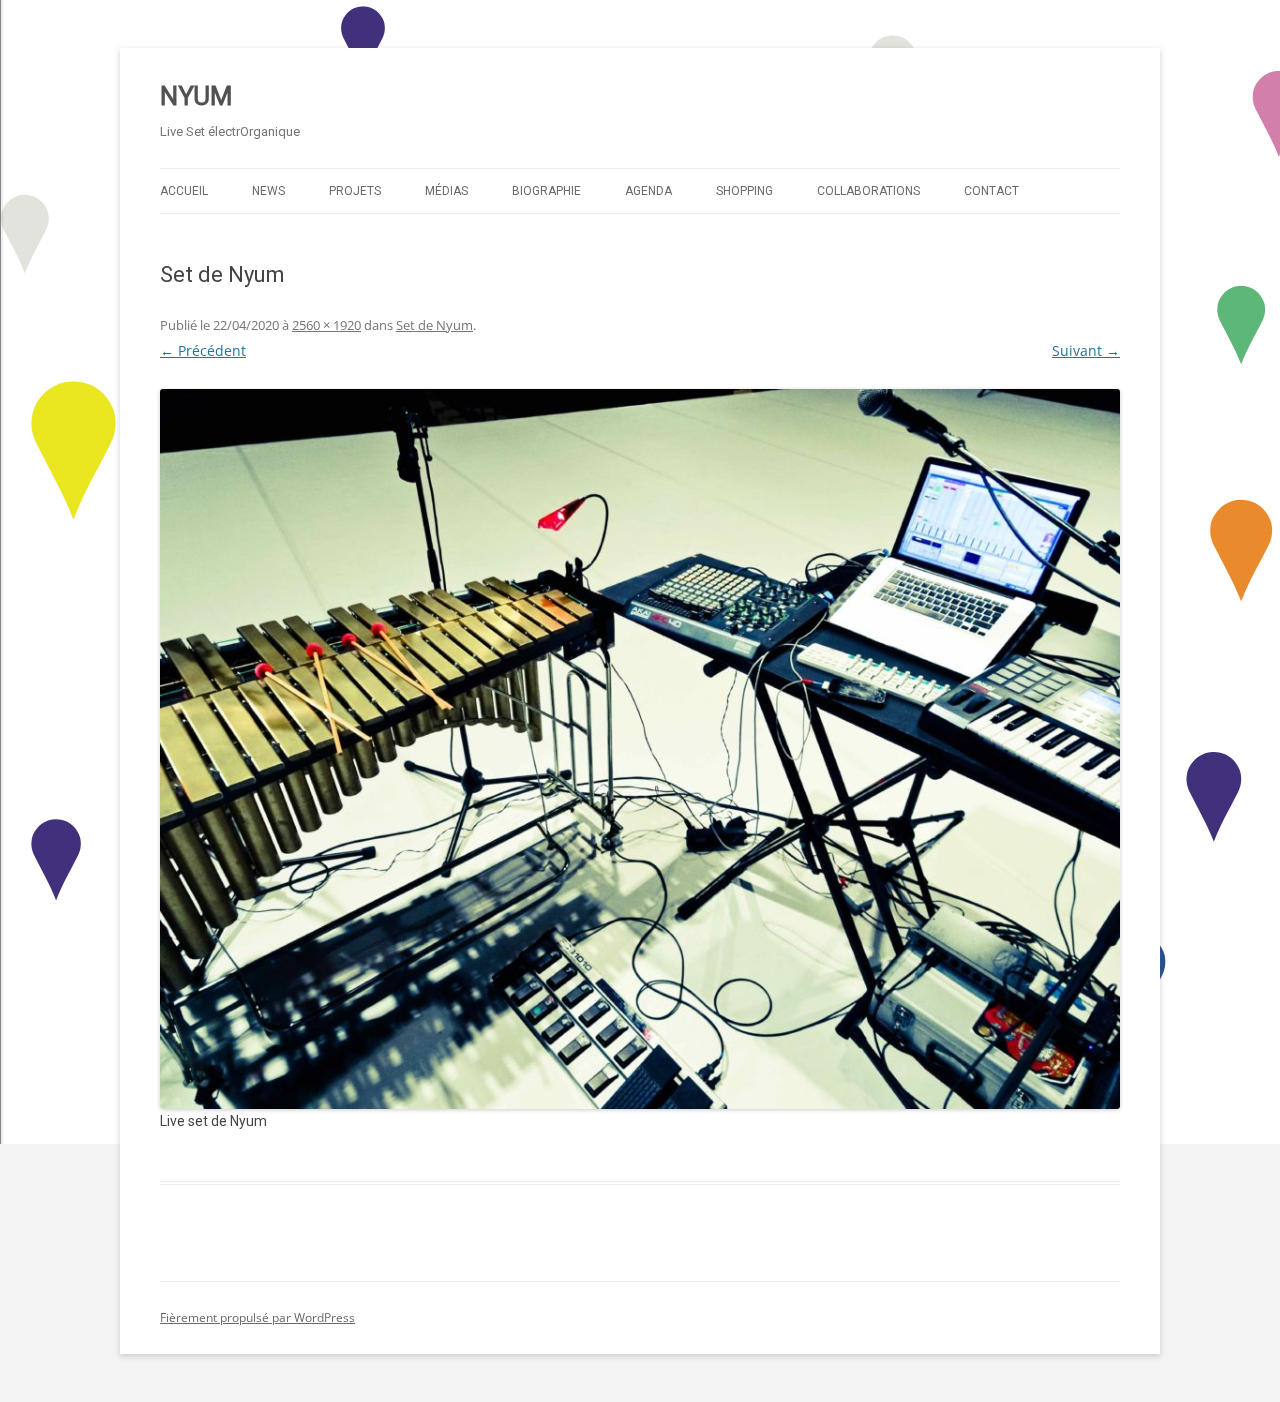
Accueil (184, 191)
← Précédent (203, 350)
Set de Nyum (434, 325)
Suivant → (1086, 350)
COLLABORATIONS (868, 191)
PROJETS (355, 191)
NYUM (196, 96)
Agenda (648, 191)
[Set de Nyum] (640, 749)
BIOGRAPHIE (546, 191)
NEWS (268, 191)
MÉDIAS (446, 191)
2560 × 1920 (326, 325)
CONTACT (991, 191)
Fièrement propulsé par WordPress (257, 1317)
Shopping (744, 191)
